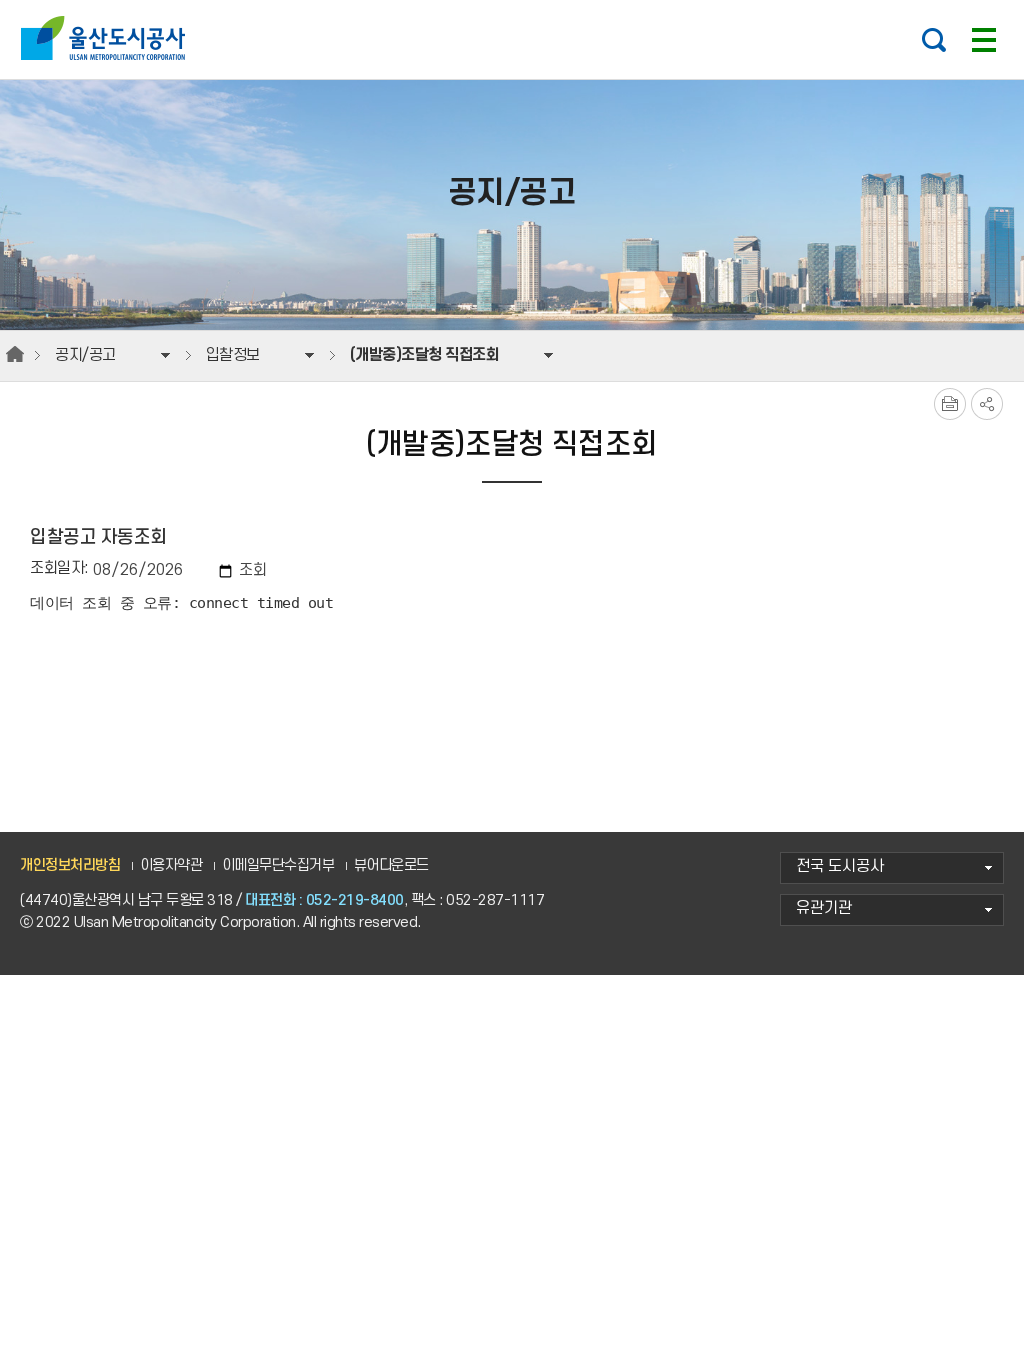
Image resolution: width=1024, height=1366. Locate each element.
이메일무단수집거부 (278, 865)
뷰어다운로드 (391, 865)
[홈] (15, 355)
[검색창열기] (934, 40)
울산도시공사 (107, 38)
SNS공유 (987, 404)
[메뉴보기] (984, 40)
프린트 (950, 404)
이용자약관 (171, 865)
